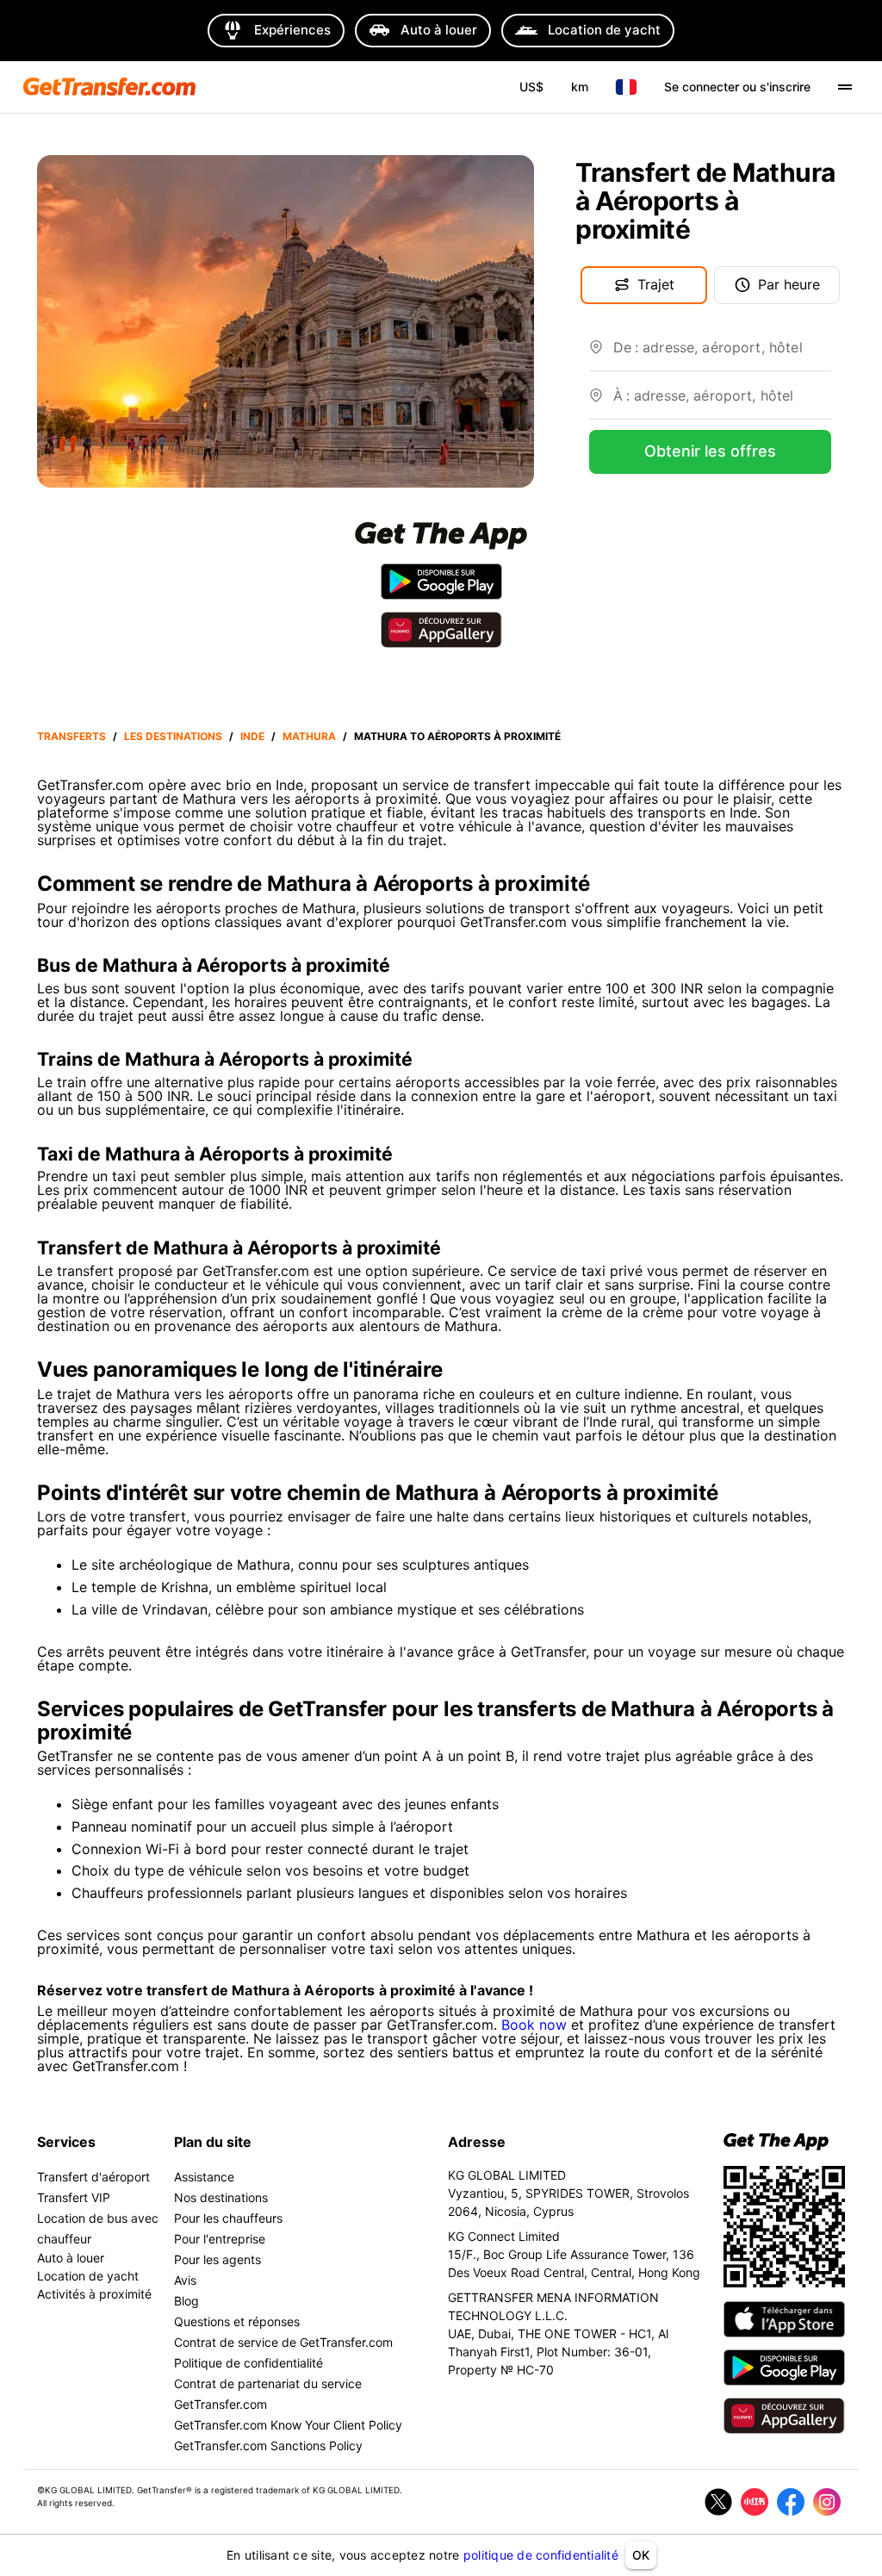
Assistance (204, 2177)
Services (66, 2142)
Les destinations (173, 736)
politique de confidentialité (541, 2555)
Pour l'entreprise (220, 2239)
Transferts (71, 736)
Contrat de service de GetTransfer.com (283, 2342)
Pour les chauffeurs (228, 2218)
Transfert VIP (74, 2197)
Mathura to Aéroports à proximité (457, 736)
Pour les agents (217, 2259)
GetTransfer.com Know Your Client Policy (288, 2425)
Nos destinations (221, 2197)
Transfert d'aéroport (93, 2177)
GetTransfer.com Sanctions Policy (268, 2445)
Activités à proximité (94, 2294)
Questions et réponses (237, 2321)
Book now (534, 2025)
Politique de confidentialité (248, 2363)
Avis (185, 2280)
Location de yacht (88, 2276)
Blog (186, 2301)
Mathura (309, 736)
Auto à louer (71, 2258)
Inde (252, 736)
